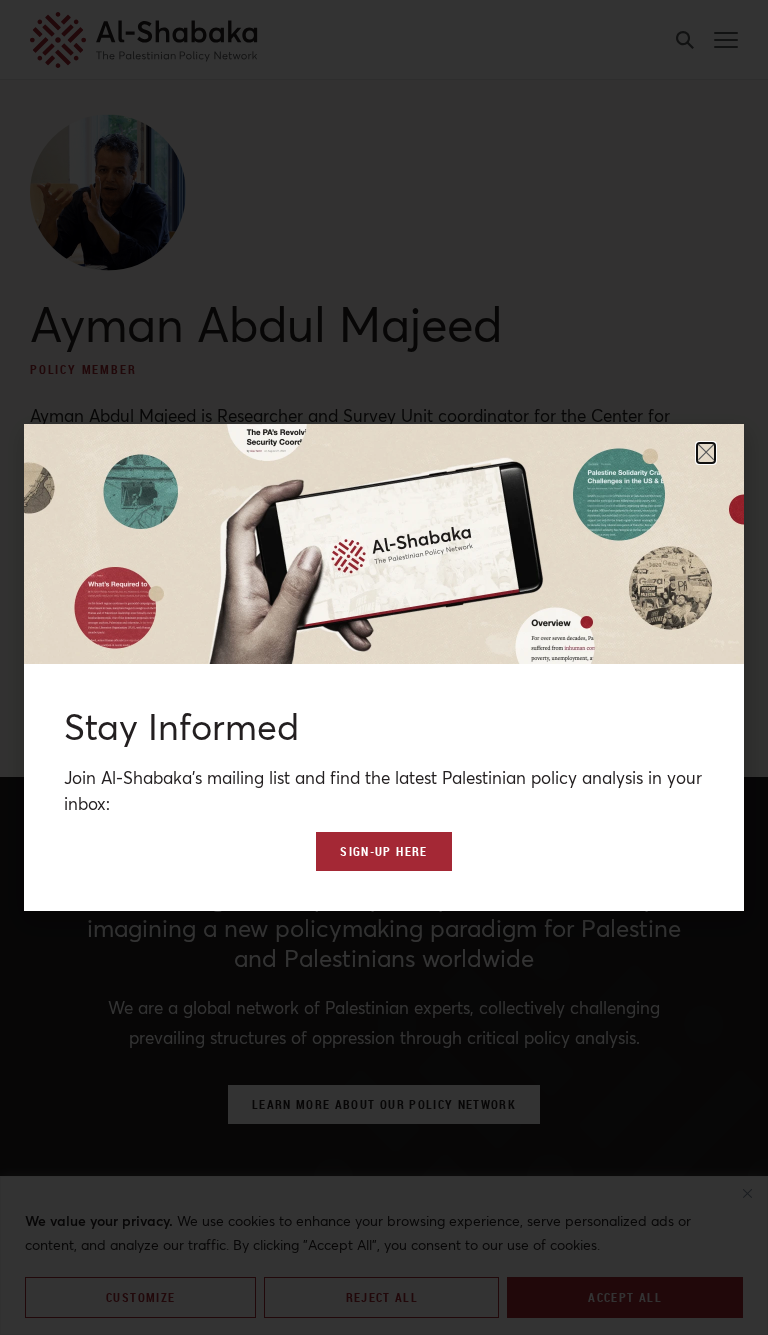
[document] (384, 667)
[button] (706, 453)
